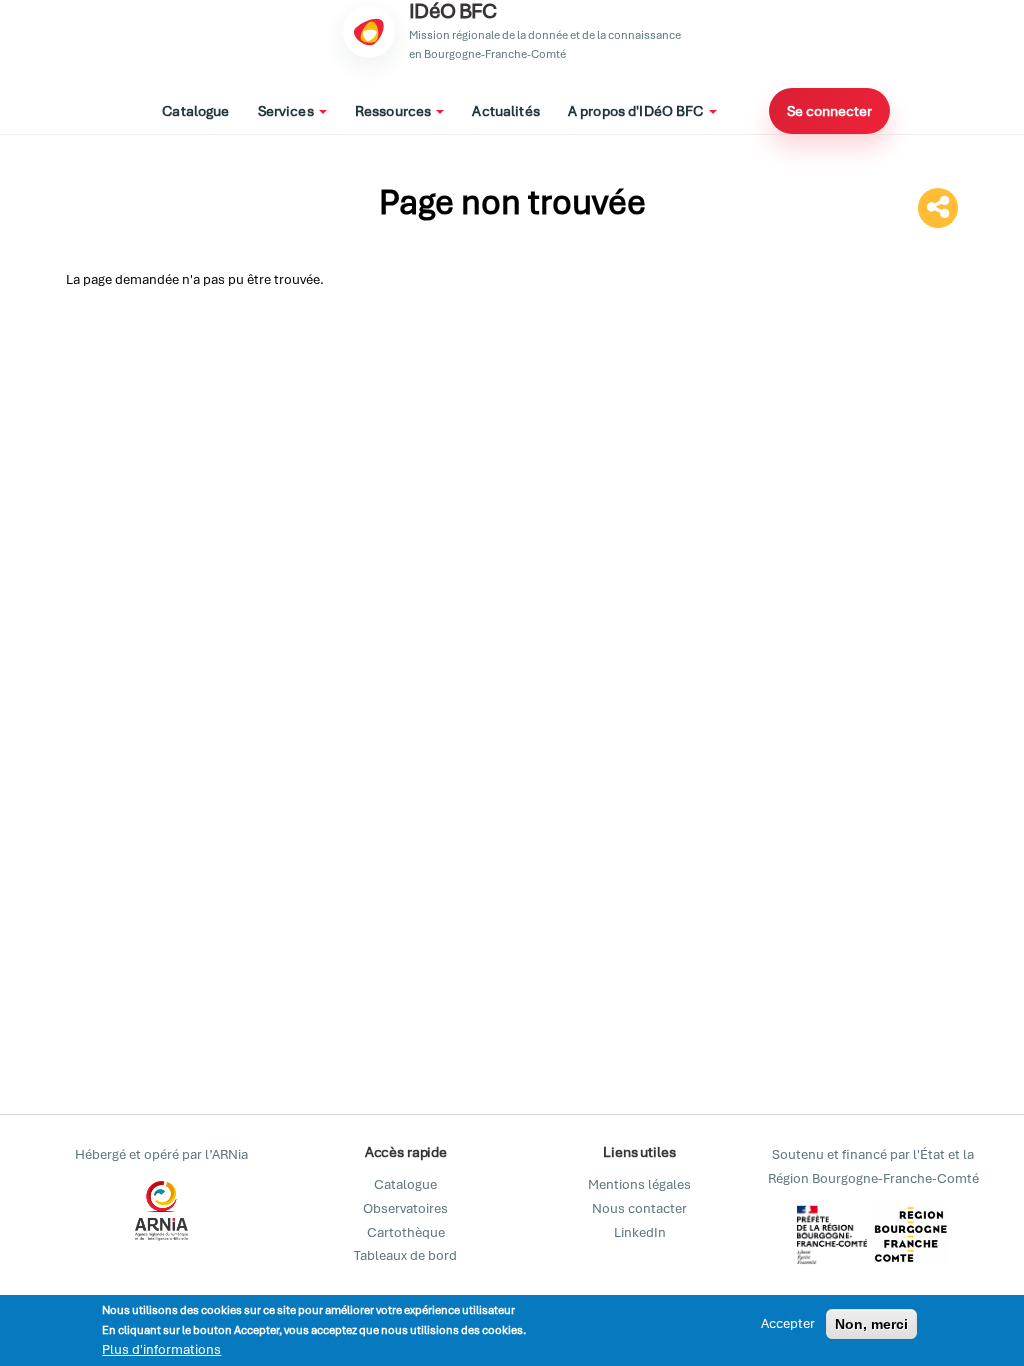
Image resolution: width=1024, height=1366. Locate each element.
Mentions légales (639, 1184)
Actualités (505, 111)
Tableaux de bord (405, 1255)
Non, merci (871, 1324)
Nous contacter (639, 1208)
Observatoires (405, 1208)
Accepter (788, 1323)
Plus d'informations (161, 1349)
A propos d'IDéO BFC (637, 111)
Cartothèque (406, 1232)
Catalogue (195, 111)
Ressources (395, 111)
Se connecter (829, 111)
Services (287, 111)
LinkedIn (640, 1232)
